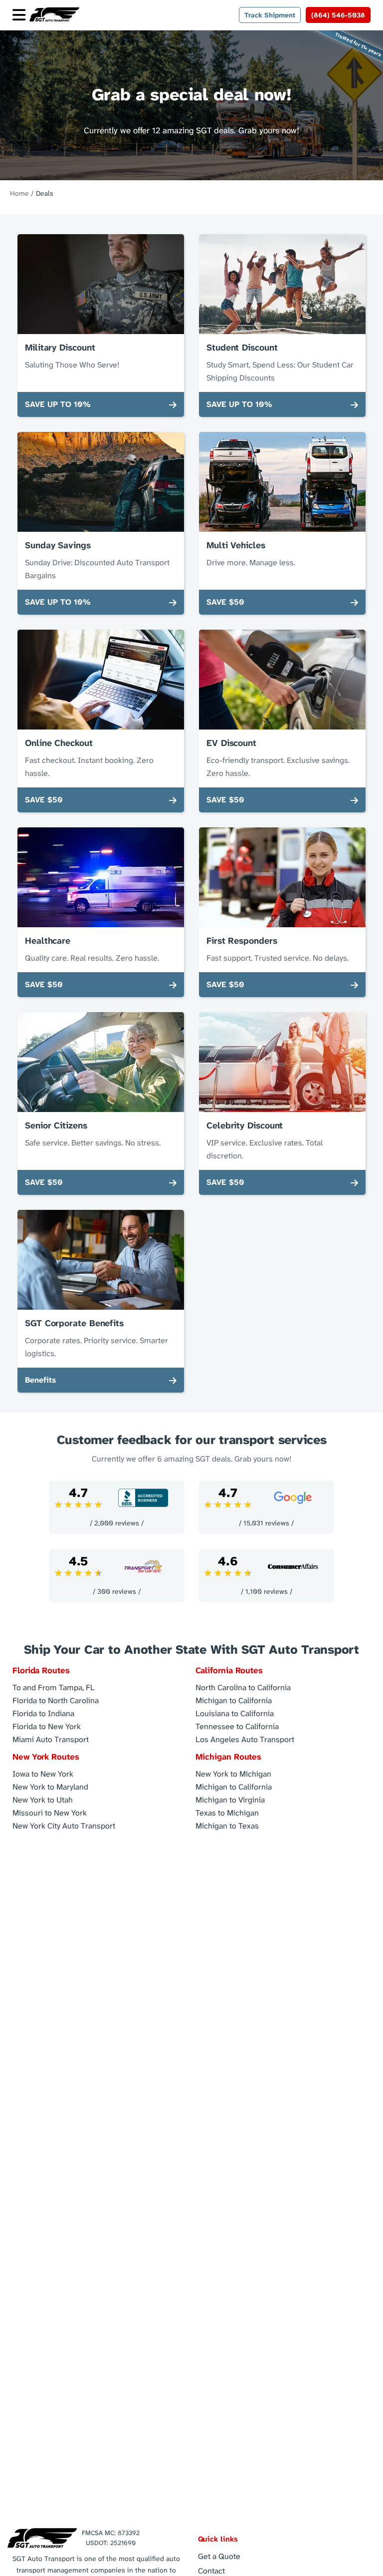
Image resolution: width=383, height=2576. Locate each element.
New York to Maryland (50, 1786)
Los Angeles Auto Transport (245, 1739)
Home (19, 193)
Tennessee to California (237, 1726)
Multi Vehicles (236, 545)
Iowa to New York (43, 1773)
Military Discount (60, 348)
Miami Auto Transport (51, 1739)
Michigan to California (234, 1700)
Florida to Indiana (43, 1713)
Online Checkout (59, 743)
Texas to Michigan (227, 1812)
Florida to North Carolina (56, 1700)
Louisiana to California (235, 1713)
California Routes (229, 1670)
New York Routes (46, 1757)
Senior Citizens (56, 1125)
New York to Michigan (233, 1773)
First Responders (242, 941)
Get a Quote (219, 2556)
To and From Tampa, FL (54, 1687)
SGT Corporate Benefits (74, 1323)
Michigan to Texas (227, 1825)
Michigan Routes (229, 1757)
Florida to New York (47, 1726)
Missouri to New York (50, 1812)
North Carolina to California (243, 1687)
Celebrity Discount (245, 1125)
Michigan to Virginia (230, 1799)
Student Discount (242, 348)
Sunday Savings (58, 545)
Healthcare (48, 941)
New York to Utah (43, 1799)
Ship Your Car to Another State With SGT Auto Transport (191, 1650)
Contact (211, 2571)
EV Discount (231, 743)
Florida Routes (41, 1670)
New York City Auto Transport (64, 1825)
